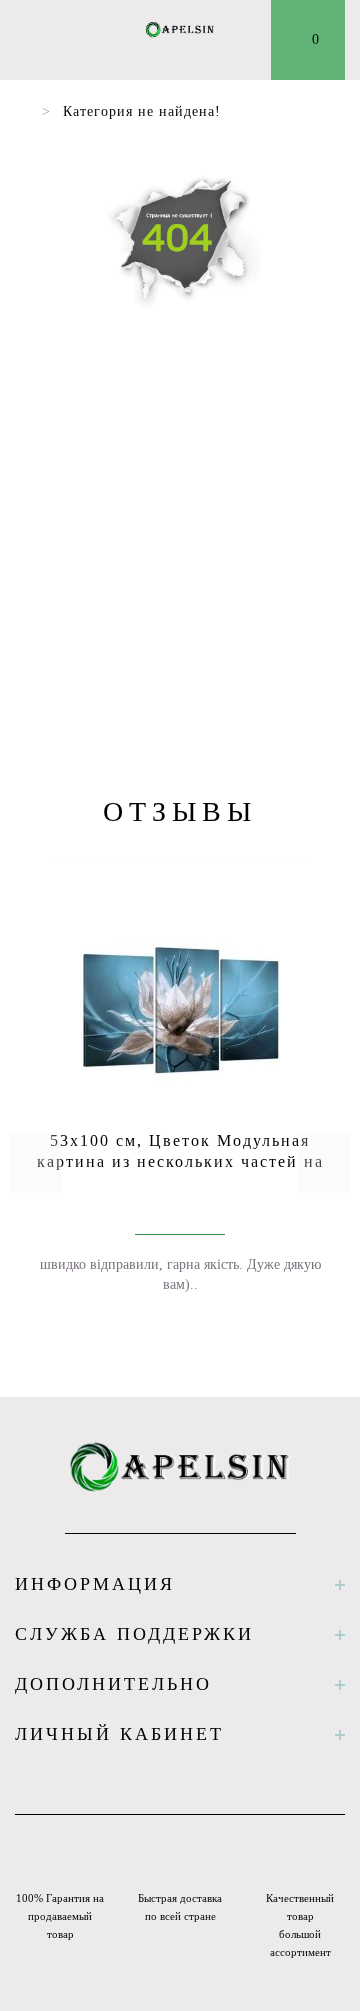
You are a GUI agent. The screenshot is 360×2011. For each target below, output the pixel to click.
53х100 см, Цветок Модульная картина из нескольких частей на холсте (180, 1161)
